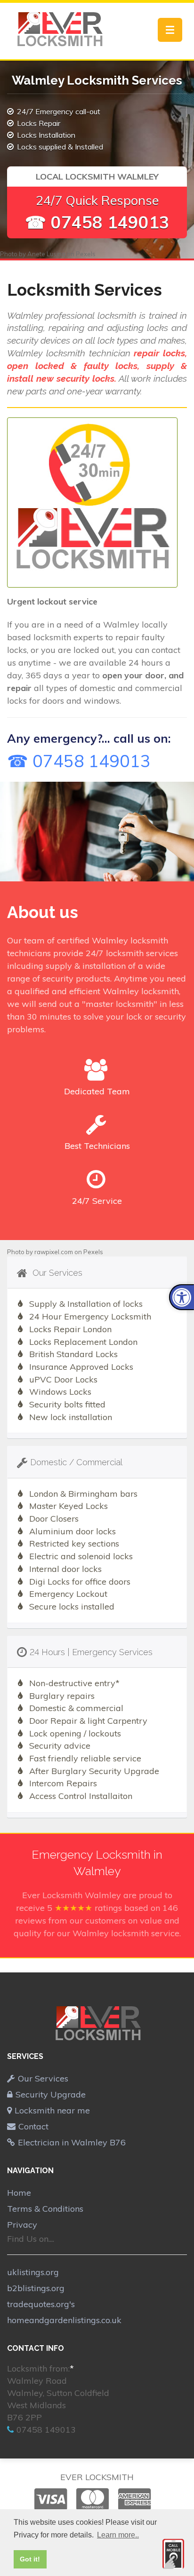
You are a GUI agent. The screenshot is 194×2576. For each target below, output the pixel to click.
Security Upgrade (51, 2094)
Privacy (22, 2225)
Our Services (43, 2078)
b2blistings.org (36, 2288)
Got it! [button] (30, 2559)
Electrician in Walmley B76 (72, 2142)
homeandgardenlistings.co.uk (64, 2320)
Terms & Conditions (45, 2209)
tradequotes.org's (41, 2304)
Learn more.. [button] (118, 2535)
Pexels (86, 254)
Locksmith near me (52, 2110)
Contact (33, 2126)
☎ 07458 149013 (97, 222)
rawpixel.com (54, 1252)
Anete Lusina (46, 254)
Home (19, 2193)
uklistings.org (33, 2272)
